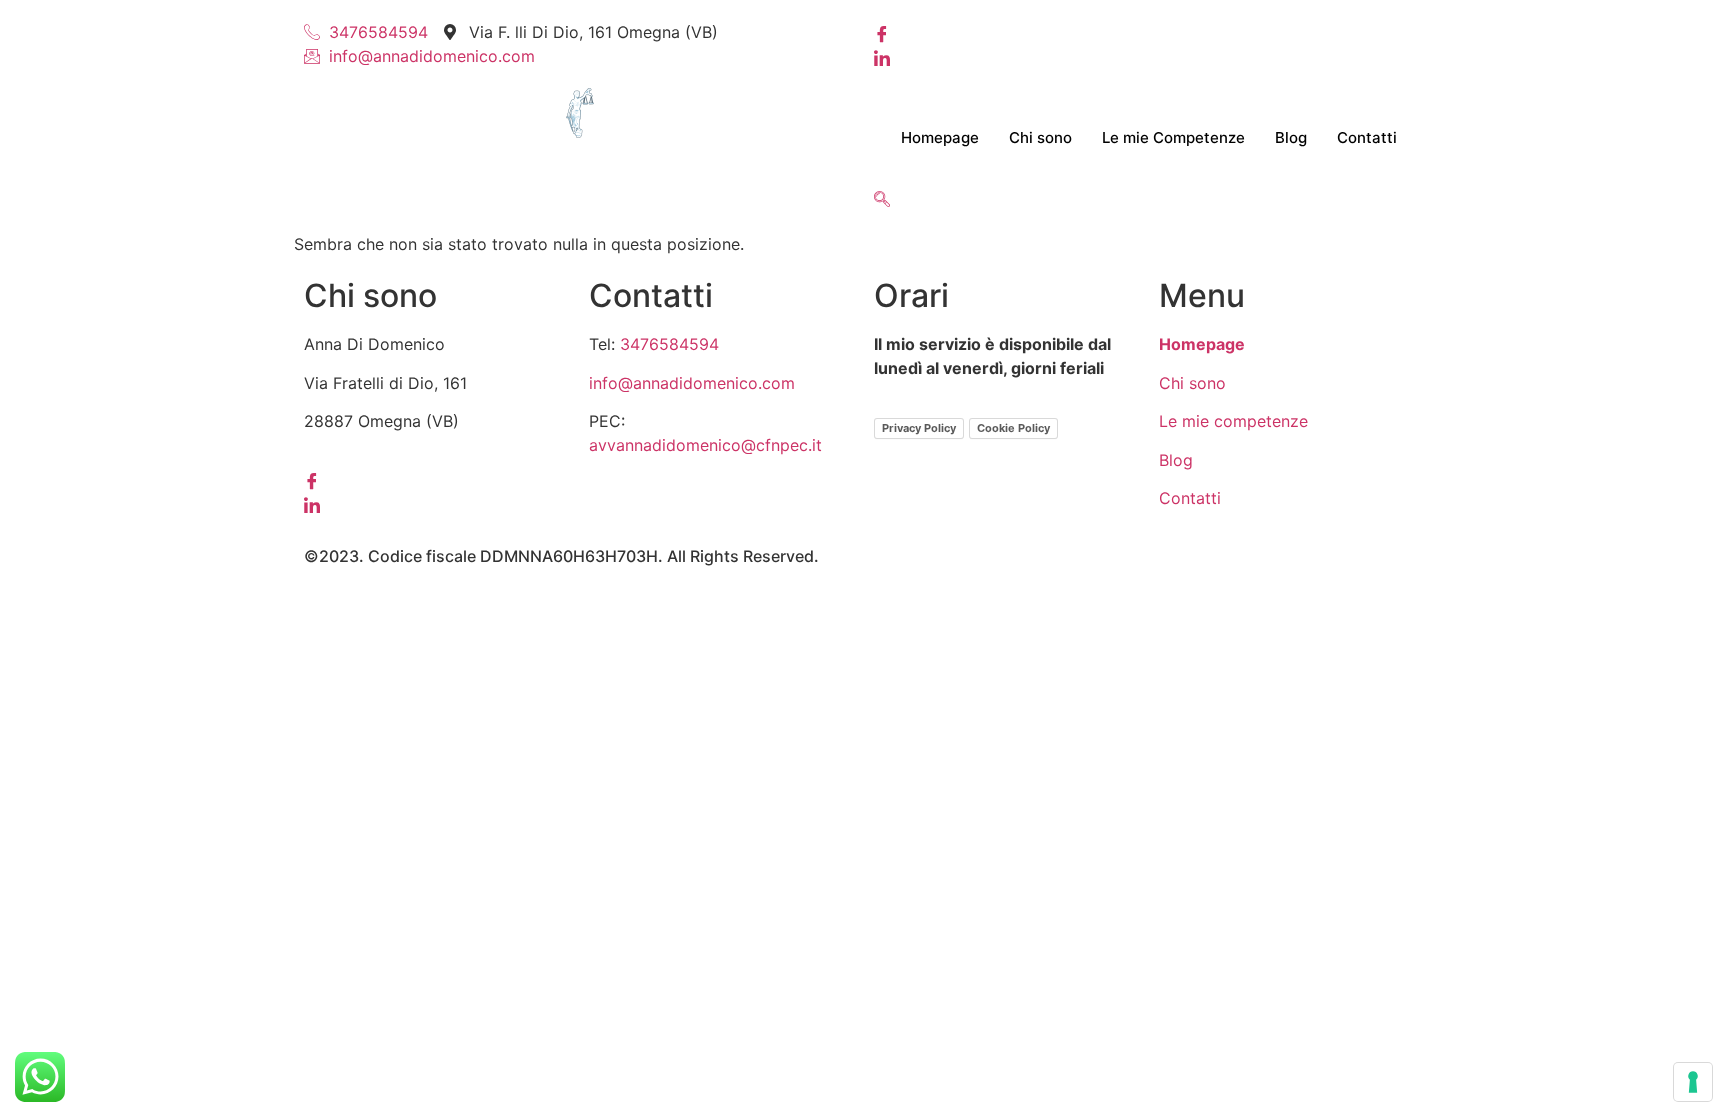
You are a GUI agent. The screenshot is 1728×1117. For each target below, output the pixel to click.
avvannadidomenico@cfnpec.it (705, 445)
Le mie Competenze (1173, 137)
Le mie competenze (1233, 421)
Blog (1291, 137)
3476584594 (669, 344)
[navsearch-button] (882, 200)
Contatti (1367, 137)
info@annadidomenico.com (692, 383)
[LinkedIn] (1149, 56)
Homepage (940, 137)
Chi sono (1040, 137)
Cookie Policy (1013, 428)
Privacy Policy (919, 428)
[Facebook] (1149, 32)
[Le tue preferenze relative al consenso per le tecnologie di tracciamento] (1693, 1082)
